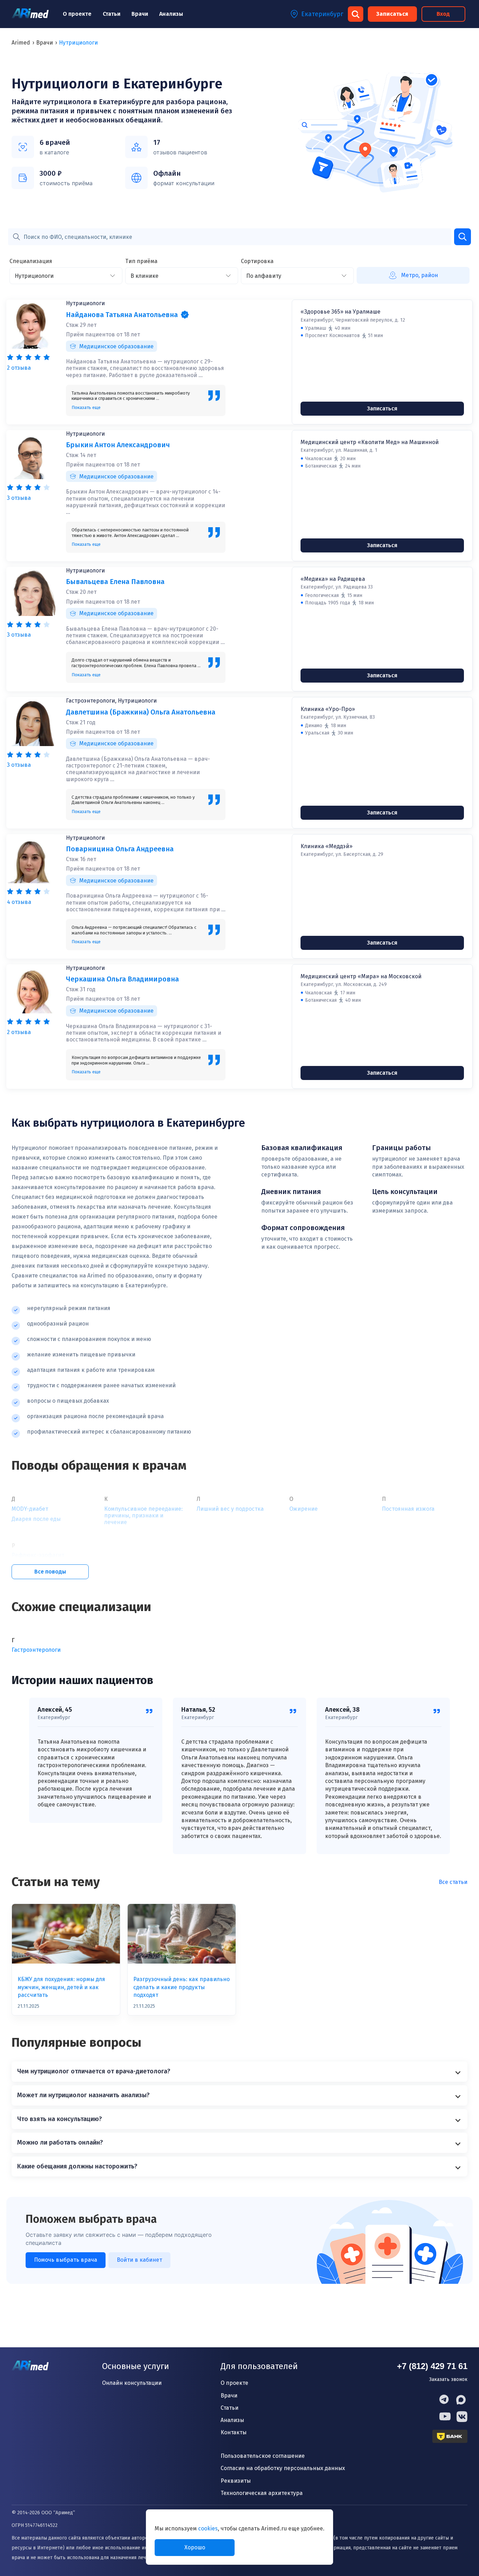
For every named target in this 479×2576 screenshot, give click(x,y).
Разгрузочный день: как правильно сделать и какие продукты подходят (181, 1987)
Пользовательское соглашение (263, 2456)
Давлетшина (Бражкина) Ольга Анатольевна (141, 712)
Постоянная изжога (408, 1509)
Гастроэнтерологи (36, 1650)
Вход (443, 14)
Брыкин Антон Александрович (118, 445)
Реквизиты (236, 2481)
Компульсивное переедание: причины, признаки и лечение (143, 1515)
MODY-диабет (30, 1509)
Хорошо (195, 2547)
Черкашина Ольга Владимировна (122, 979)
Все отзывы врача (31, 362)
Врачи (140, 14)
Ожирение (303, 1509)
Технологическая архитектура (262, 2493)
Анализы (171, 14)
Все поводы (50, 1572)
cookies (208, 2528)
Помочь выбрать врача (66, 2260)
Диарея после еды (36, 1519)
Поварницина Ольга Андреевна (120, 849)
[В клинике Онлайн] (182, 276)
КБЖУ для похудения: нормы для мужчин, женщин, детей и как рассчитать (61, 1987)
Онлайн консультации (132, 2383)
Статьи (112, 14)
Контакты (234, 2432)
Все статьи (453, 1882)
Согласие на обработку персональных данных (283, 2468)
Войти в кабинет (139, 2260)
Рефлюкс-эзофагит (38, 1555)
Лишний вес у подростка (230, 1509)
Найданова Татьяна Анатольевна (122, 315)
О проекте (77, 14)
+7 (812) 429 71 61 (432, 2366)
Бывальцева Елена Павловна (115, 582)
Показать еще (86, 407)
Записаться (392, 14)
